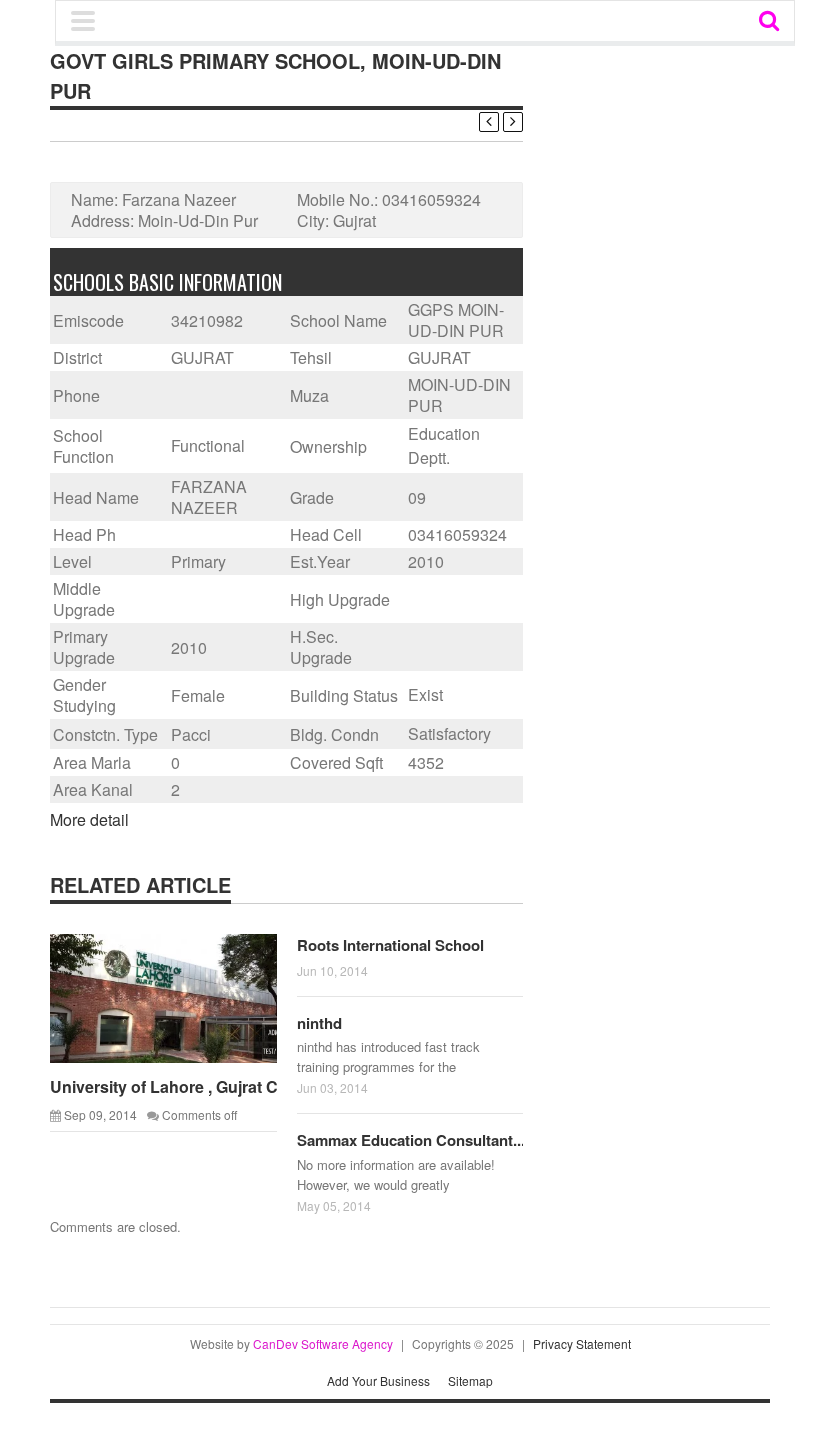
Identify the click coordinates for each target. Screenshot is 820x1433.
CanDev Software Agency (323, 1343)
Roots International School (390, 945)
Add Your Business (378, 1380)
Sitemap (470, 1380)
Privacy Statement (582, 1343)
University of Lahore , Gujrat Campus (190, 1086)
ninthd (319, 1023)
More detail (89, 819)
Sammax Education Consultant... (411, 1140)
